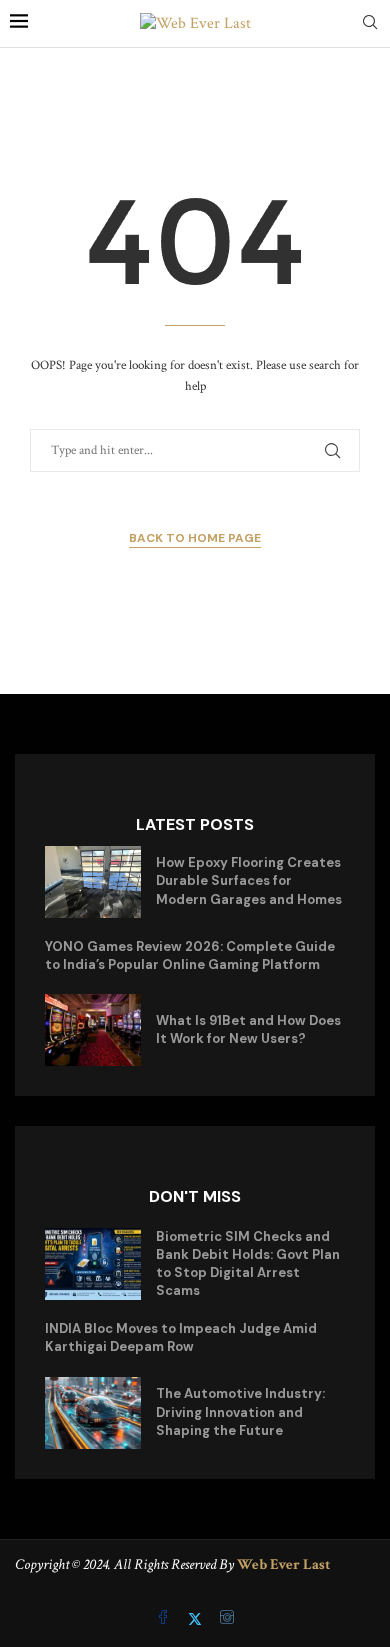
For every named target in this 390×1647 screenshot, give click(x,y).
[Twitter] (197, 1619)
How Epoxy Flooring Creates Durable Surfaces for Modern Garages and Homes (249, 880)
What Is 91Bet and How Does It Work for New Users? (248, 1029)
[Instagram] (227, 1619)
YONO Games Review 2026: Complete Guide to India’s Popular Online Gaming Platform (190, 955)
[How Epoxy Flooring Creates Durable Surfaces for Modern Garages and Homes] (93, 882)
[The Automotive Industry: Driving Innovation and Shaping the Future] (93, 1413)
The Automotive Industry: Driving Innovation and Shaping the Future (240, 1411)
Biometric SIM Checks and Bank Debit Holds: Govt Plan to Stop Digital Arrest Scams (248, 1264)
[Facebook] (165, 1619)
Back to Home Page (195, 538)
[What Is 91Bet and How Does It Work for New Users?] (93, 1030)
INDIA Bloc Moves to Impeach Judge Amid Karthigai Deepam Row (181, 1337)
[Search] (370, 24)
